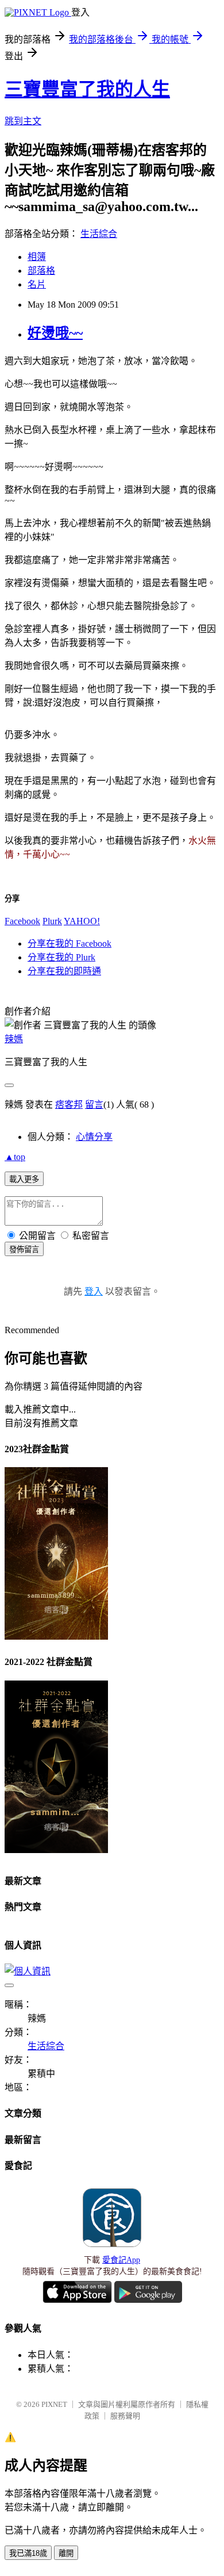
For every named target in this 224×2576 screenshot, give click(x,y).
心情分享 (94, 1137)
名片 (37, 284)
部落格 (41, 271)
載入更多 (24, 1179)
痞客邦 (69, 1105)
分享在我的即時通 (64, 971)
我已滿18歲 (28, 2553)
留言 (94, 1105)
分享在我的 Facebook (69, 943)
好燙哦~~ (55, 333)
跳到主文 (23, 121)
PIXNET (54, 2404)
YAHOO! (82, 921)
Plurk (52, 921)
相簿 (37, 257)
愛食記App (121, 2260)
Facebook (22, 921)
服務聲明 (125, 2416)
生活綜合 (99, 234)
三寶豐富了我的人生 (87, 89)
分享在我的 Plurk (61, 957)
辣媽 (14, 1039)
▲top (15, 1157)
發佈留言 (24, 1249)
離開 (66, 2553)
